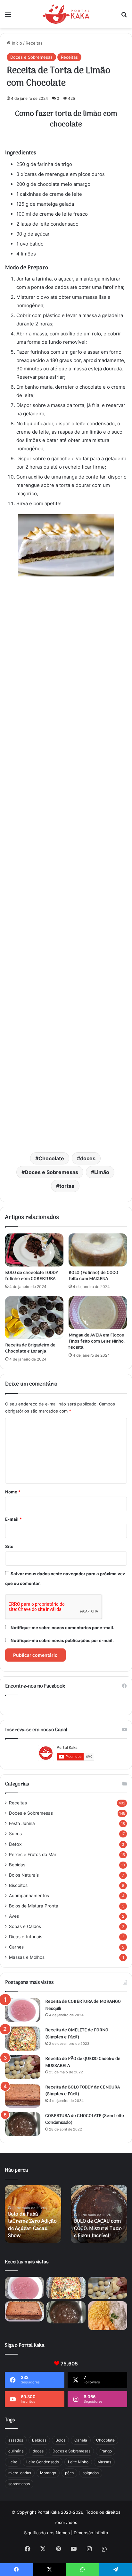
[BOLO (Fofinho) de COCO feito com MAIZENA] (98, 1250)
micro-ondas (20, 2473)
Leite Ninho (78, 2462)
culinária (16, 2451)
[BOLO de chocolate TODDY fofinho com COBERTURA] (34, 1250)
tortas (67, 1186)
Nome (13, 1492)
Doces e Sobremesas (31, 57)
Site (9, 1546)
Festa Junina (22, 1823)
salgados (91, 2473)
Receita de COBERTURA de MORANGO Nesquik (83, 2005)
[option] (33, 2214)
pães (69, 2473)
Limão (102, 1172)
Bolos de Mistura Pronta (34, 1906)
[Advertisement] (66, 864)
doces (88, 1158)
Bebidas (17, 1865)
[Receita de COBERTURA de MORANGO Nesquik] (23, 2010)
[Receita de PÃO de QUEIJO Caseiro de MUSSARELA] (23, 2067)
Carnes (16, 1947)
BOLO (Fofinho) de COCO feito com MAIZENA (93, 1276)
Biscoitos (18, 1885)
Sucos (15, 1834)
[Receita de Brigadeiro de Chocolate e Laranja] (34, 1318)
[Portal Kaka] (66, 14)
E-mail (13, 1519)
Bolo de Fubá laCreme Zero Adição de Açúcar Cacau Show (32, 2225)
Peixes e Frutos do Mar (33, 1854)
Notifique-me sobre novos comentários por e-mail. (62, 1628)
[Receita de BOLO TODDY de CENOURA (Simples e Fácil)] (23, 2096)
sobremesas (19, 2484)
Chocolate (51, 1158)
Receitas (34, 43)
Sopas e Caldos (25, 1926)
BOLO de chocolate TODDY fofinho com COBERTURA (32, 1276)
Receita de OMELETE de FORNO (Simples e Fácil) (77, 2034)
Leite (13, 2462)
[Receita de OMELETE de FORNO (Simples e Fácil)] (23, 2039)
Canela (81, 2440)
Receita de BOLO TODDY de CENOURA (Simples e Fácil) (82, 2091)
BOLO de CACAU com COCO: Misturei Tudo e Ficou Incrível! (98, 2229)
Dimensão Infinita (91, 2533)
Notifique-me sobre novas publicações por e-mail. (62, 1640)
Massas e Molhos (27, 1957)
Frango (106, 2451)
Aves (14, 1916)
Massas (104, 2462)
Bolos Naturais (24, 1875)
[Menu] (8, 17)
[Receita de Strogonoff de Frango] (108, 2316)
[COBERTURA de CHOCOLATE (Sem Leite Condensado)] (23, 2124)
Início (16, 43)
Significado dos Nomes (47, 2533)
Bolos (60, 2440)
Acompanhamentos (29, 1896)
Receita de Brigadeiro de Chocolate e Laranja (30, 1348)
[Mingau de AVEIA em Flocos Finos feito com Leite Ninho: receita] (98, 1313)
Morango (48, 2473)
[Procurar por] (124, 17)
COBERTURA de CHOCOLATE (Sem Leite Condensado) (85, 2119)
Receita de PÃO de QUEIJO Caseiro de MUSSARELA (83, 2062)
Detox (15, 1844)
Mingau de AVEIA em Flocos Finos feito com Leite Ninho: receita (97, 1341)
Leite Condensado (43, 2462)
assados (16, 2440)
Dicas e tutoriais (26, 1937)
